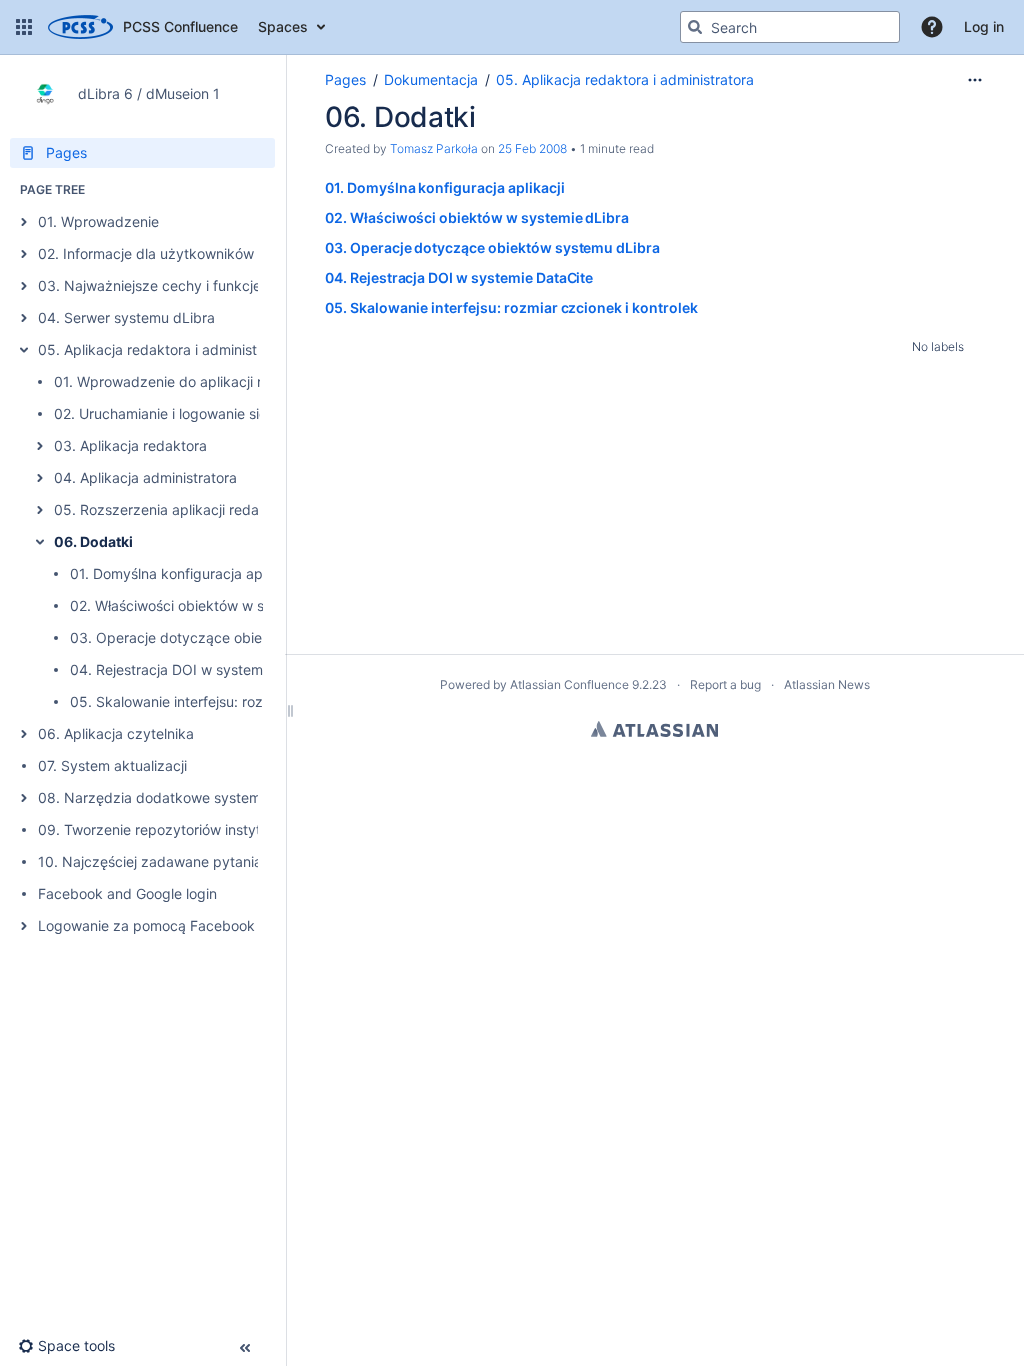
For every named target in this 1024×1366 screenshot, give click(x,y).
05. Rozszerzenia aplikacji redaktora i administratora (226, 509)
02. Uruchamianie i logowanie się (160, 413)
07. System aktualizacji (112, 765)
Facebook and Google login (127, 893)
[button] (24, 27)
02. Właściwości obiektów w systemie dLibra (215, 605)
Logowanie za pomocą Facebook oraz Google (188, 925)
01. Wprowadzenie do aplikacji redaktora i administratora (240, 381)
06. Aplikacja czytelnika (116, 733)
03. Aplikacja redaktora (130, 445)
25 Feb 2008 (532, 148)
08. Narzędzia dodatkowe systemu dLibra (176, 797)
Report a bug (725, 684)
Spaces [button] (283, 26)
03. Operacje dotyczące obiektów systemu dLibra (234, 637)
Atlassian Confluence (569, 684)
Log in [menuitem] (984, 26)
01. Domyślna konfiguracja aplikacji (184, 573)
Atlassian (654, 729)
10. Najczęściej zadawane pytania (150, 861)
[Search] (695, 27)
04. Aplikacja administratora (145, 477)
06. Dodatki (93, 541)
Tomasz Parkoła (434, 148)
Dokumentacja (431, 79)
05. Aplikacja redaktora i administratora (167, 349)
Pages (345, 79)
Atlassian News (827, 684)
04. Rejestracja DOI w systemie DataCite (202, 669)
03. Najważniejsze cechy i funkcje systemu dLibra (202, 285)
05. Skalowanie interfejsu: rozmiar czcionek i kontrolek (248, 701)
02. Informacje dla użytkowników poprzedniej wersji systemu (237, 253)
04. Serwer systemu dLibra (126, 317)
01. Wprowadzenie (98, 221)
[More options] (975, 80)
